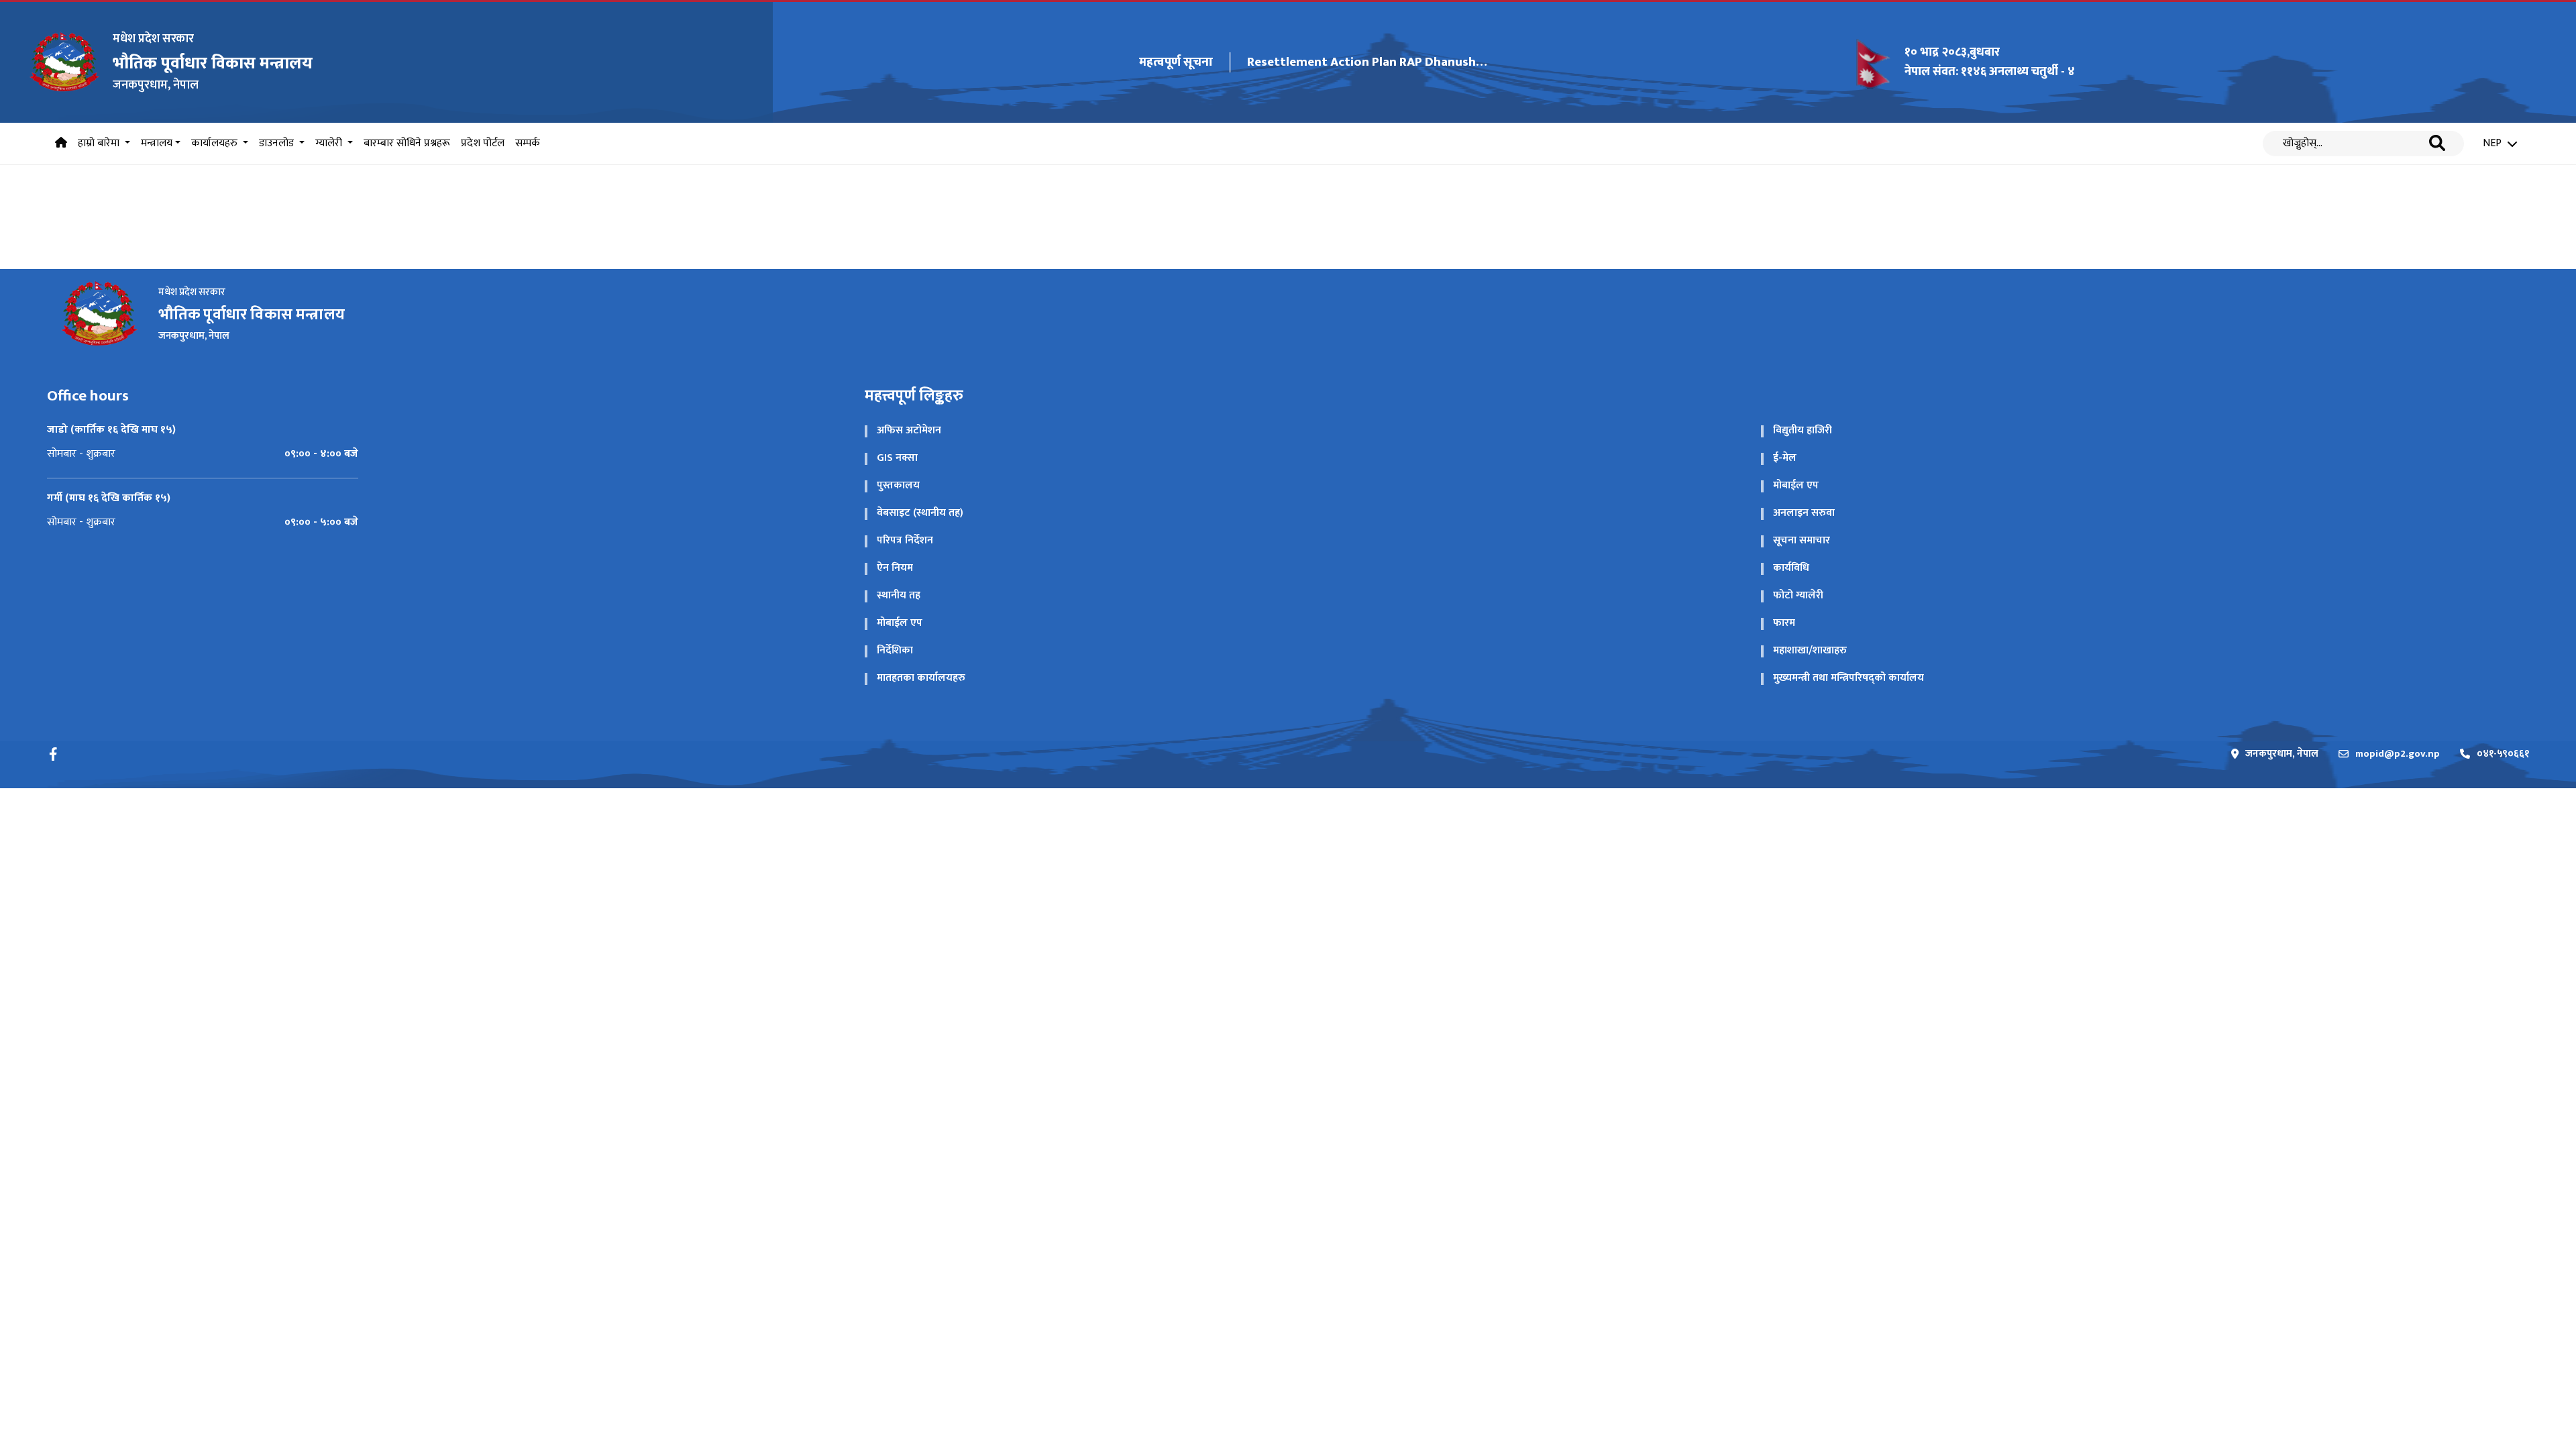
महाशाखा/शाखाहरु (1810, 650)
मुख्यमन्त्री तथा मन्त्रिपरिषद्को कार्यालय (1848, 678)
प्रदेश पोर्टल (483, 143)
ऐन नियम (895, 568)
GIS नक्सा (897, 458)
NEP (2492, 144)
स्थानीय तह (899, 595)
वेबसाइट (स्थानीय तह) (920, 513)
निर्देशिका (895, 650)
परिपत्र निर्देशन (905, 540)
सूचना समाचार (1802, 540)
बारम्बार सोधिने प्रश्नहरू (407, 143)
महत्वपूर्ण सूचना (1176, 63)
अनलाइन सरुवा (1804, 513)
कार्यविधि (1791, 568)
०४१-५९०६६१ (2503, 754)
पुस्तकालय (898, 485)
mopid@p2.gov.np (2398, 754)
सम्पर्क (528, 143)
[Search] (2437, 144)
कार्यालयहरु (216, 143)
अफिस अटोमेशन (909, 430)
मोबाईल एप (1796, 485)
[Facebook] (54, 754)
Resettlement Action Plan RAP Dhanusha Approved (1368, 62)
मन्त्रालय (157, 143)
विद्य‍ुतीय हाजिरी (1803, 430)
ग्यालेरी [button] (330, 143)
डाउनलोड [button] (278, 143)
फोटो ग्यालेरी (1798, 595)
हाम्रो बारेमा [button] (100, 143)
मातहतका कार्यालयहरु (921, 678)
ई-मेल (1785, 458)
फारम (1784, 623)
